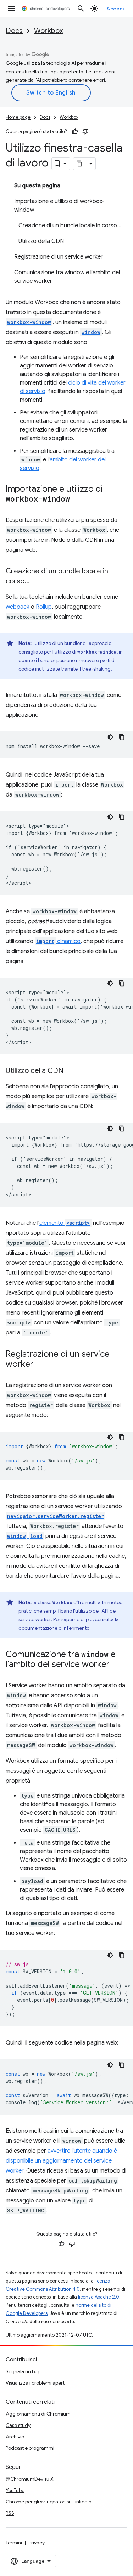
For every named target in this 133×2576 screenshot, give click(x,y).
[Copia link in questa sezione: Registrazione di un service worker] (40, 1365)
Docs (14, 31)
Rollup (44, 607)
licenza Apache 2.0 (99, 2297)
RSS (10, 2513)
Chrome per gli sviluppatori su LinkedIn (49, 2502)
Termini (14, 2543)
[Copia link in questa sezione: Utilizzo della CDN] (71, 1071)
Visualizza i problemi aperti (36, 2383)
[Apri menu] (11, 9)
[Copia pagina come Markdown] (80, 164)
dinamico (58, 941)
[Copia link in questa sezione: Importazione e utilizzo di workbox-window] (77, 499)
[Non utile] (85, 132)
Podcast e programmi (30, 2448)
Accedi (115, 9)
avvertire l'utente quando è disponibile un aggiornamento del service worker (61, 2161)
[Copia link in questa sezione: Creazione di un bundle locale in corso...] (37, 582)
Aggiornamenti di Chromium (38, 2414)
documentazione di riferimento (54, 1628)
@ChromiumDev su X (30, 2479)
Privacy (37, 2543)
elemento (65, 1223)
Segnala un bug (23, 2371)
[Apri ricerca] (81, 9)
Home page (18, 117)
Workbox (48, 31)
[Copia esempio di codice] (122, 737)
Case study (18, 2425)
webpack (18, 607)
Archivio (15, 2437)
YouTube (15, 2490)
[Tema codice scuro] (110, 737)
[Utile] (75, 132)
